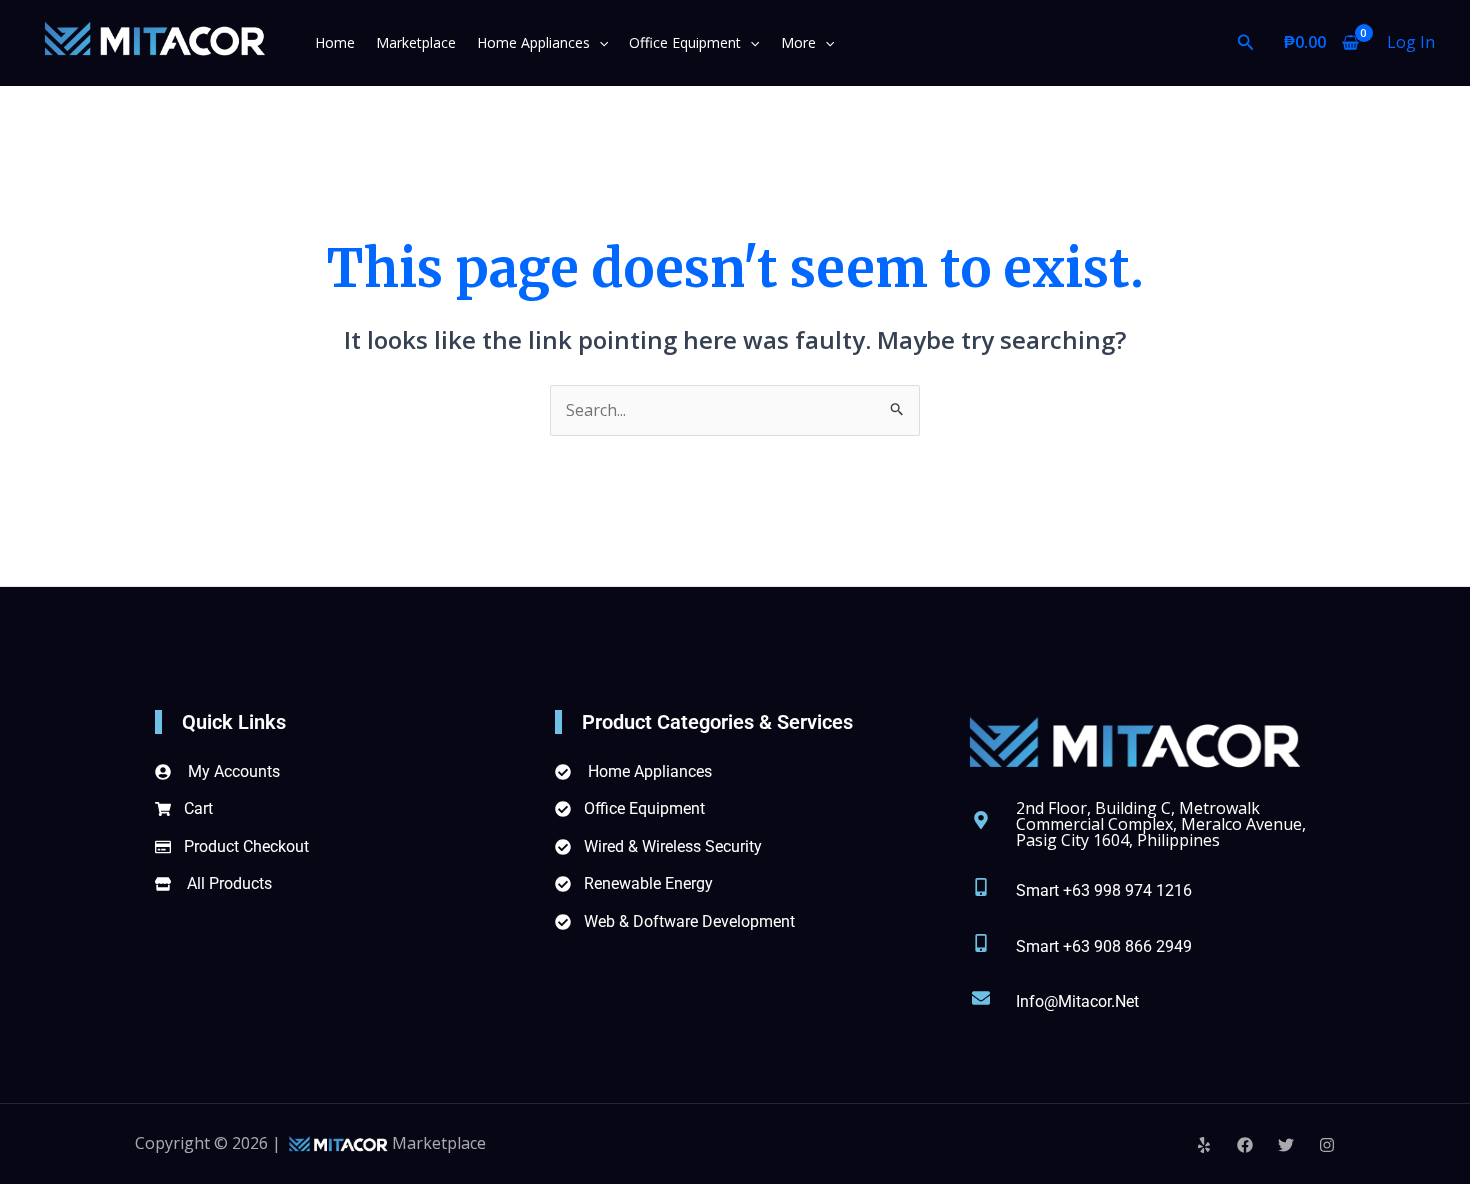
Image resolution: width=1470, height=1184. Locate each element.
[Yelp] (1204, 1145)
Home (335, 42)
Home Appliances (533, 42)
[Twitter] (1286, 1145)
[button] (599, 42)
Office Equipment (685, 42)
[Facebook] (1245, 1145)
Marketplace (416, 42)
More (798, 42)
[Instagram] (1327, 1145)
